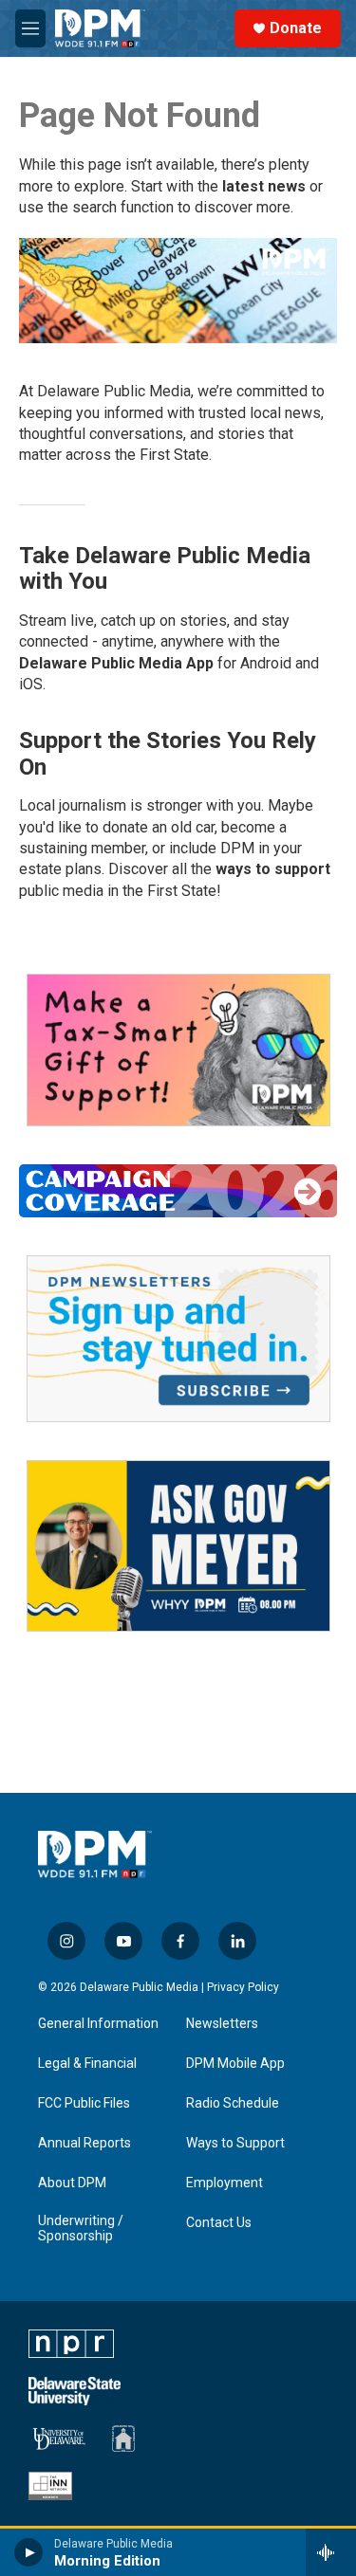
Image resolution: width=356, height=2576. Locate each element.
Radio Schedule (233, 2103)
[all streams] (331, 2552)
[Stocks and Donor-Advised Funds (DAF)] (178, 1050)
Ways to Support (235, 2143)
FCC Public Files (84, 2103)
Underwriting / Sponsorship (81, 2229)
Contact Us (219, 2223)
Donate (296, 28)
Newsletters (222, 2024)
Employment (225, 2183)
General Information (98, 2024)
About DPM (72, 2183)
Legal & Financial (87, 2064)
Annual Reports (84, 2143)
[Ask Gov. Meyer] (178, 1546)
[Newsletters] (178, 1339)
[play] (29, 2552)
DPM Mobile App (235, 2064)
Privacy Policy (243, 1987)
